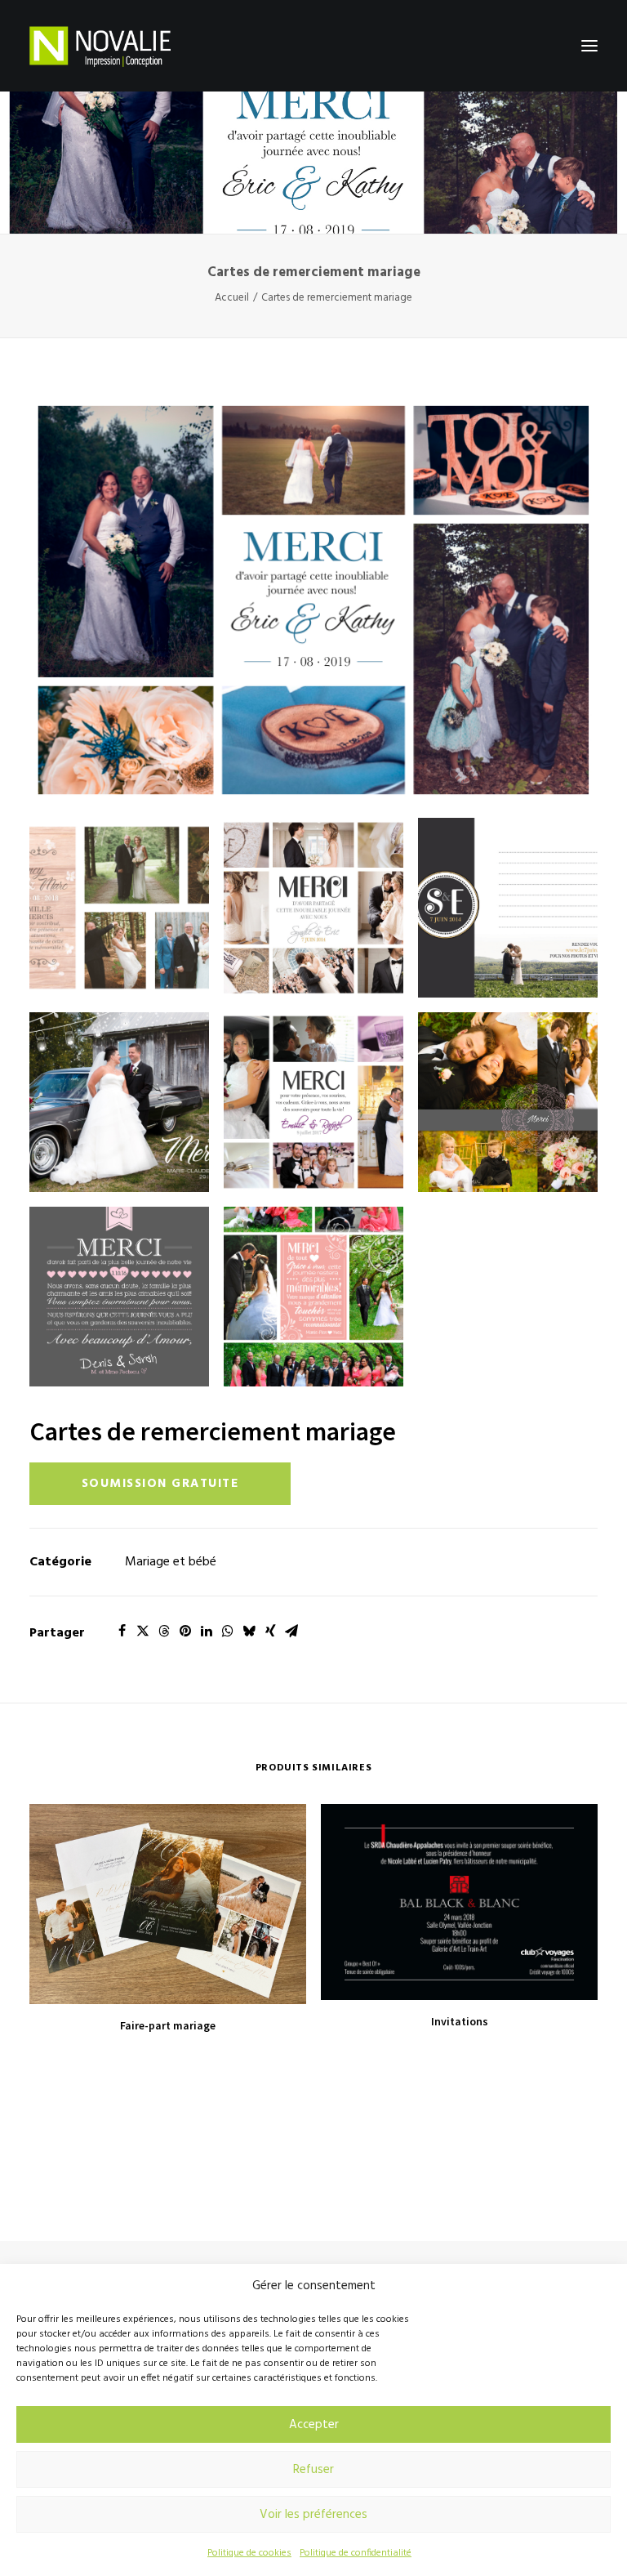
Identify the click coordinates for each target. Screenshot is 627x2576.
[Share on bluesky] (249, 1631)
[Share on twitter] (143, 1631)
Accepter (314, 2425)
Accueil (232, 298)
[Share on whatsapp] (228, 1631)
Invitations (460, 2021)
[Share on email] (291, 1631)
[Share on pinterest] (185, 1631)
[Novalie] (100, 46)
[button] (589, 46)
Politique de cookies (249, 2553)
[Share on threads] (164, 1631)
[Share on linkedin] (207, 1631)
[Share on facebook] (122, 1631)
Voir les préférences (313, 2515)
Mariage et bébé (171, 1562)
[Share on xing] (270, 1631)
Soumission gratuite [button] (160, 1484)
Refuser (313, 2470)
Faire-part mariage (168, 2025)
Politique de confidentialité (356, 2553)
